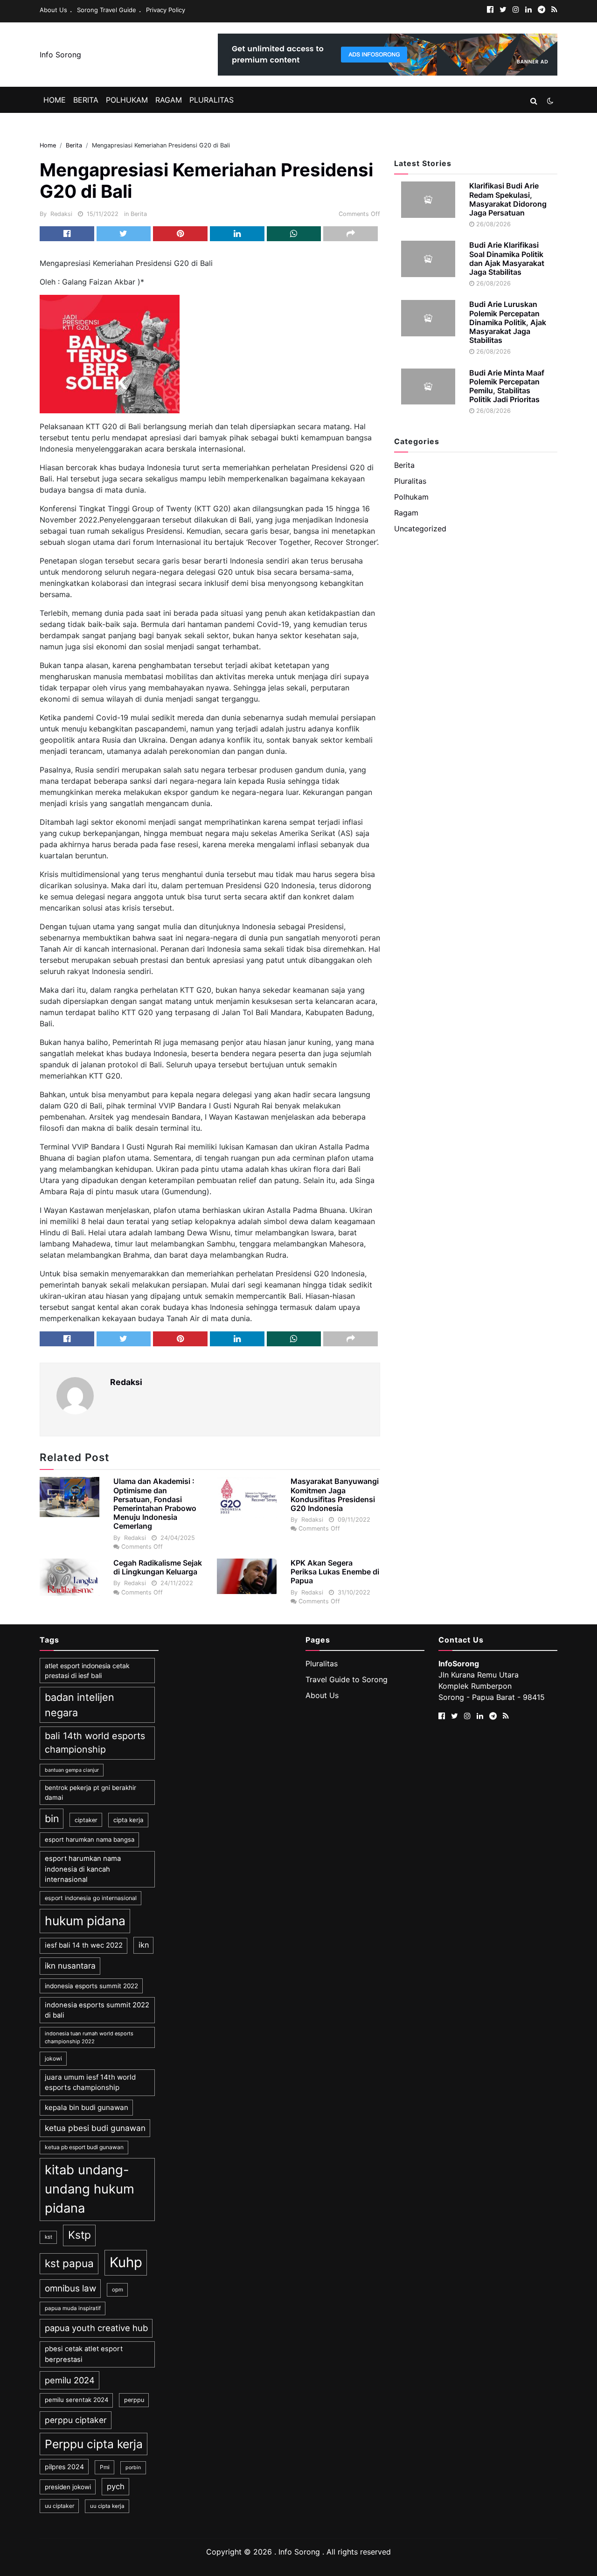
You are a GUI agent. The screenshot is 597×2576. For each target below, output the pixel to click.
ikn (144, 1945)
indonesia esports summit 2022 (91, 1986)
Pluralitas (212, 100)
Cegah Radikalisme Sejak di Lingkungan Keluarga (158, 1567)
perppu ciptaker (76, 2420)
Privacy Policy (166, 10)
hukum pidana (85, 1921)
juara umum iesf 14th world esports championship (90, 2082)
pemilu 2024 (70, 2380)
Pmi (105, 2467)
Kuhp (126, 2262)
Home (55, 100)
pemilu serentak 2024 (76, 2400)
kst (49, 2237)
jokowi (53, 2058)
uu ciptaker (59, 2506)
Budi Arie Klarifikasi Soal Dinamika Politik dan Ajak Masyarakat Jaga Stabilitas (507, 258)
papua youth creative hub (96, 2328)
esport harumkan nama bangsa (90, 1839)
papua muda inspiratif (73, 2308)
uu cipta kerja (107, 2506)
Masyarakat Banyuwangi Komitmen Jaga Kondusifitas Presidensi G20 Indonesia (335, 1495)
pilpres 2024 (64, 2467)
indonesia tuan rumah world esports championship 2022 (89, 2037)
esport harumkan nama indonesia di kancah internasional (83, 1869)
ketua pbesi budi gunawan (95, 2128)
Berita (86, 100)
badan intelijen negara (80, 1705)
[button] (534, 101)
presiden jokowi (68, 2487)
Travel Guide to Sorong (347, 1679)
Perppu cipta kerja (94, 2444)
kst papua (69, 2263)
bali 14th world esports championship (95, 1743)
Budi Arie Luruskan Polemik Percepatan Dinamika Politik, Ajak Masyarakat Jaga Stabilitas (508, 322)
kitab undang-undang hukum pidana (90, 2189)
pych (116, 2486)
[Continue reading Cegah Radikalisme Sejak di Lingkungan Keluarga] (69, 1577)
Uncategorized (420, 529)
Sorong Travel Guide (107, 10)
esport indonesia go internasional (91, 1898)
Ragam (169, 100)
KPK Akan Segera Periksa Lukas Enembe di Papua (335, 1572)
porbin (133, 2468)
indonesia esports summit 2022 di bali (97, 2010)
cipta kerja (128, 1820)
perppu (134, 2400)
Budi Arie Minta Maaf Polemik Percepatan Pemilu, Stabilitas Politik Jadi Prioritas (507, 386)
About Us (53, 10)
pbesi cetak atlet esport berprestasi (84, 2354)
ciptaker (86, 1820)
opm (118, 2290)
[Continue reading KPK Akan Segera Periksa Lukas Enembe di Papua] (247, 1576)
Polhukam (127, 100)
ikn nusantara (70, 1966)
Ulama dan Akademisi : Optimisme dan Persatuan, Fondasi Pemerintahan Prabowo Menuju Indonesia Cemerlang (155, 1504)
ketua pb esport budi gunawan (84, 2147)
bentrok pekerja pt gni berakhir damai (90, 1792)
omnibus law (70, 2288)
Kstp (80, 2235)
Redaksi (61, 214)
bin (52, 1818)
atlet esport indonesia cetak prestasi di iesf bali (87, 1671)
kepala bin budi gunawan (87, 2107)
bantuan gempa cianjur (72, 1770)
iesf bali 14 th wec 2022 (84, 1945)
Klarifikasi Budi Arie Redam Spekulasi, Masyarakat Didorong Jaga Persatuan (508, 199)
